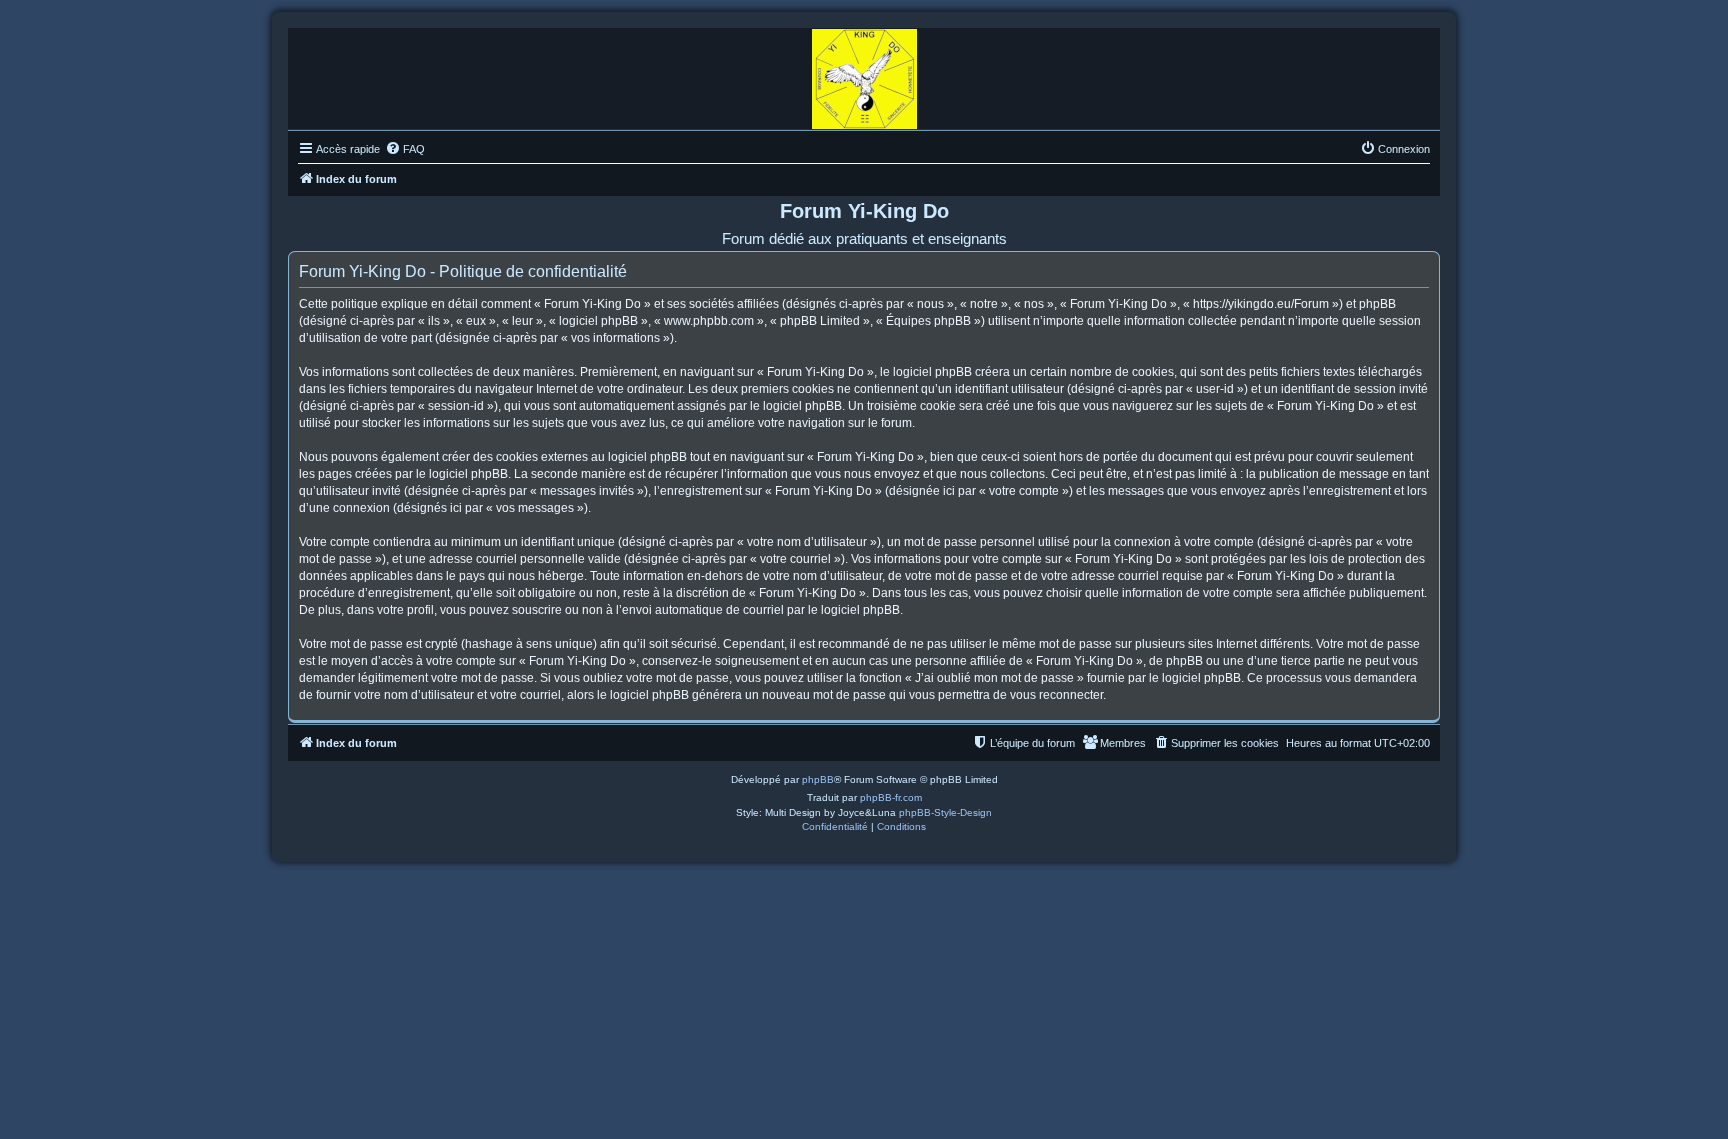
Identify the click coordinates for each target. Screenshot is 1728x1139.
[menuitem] (405, 149)
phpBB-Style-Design (945, 812)
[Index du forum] (864, 74)
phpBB (818, 779)
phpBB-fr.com (891, 797)
